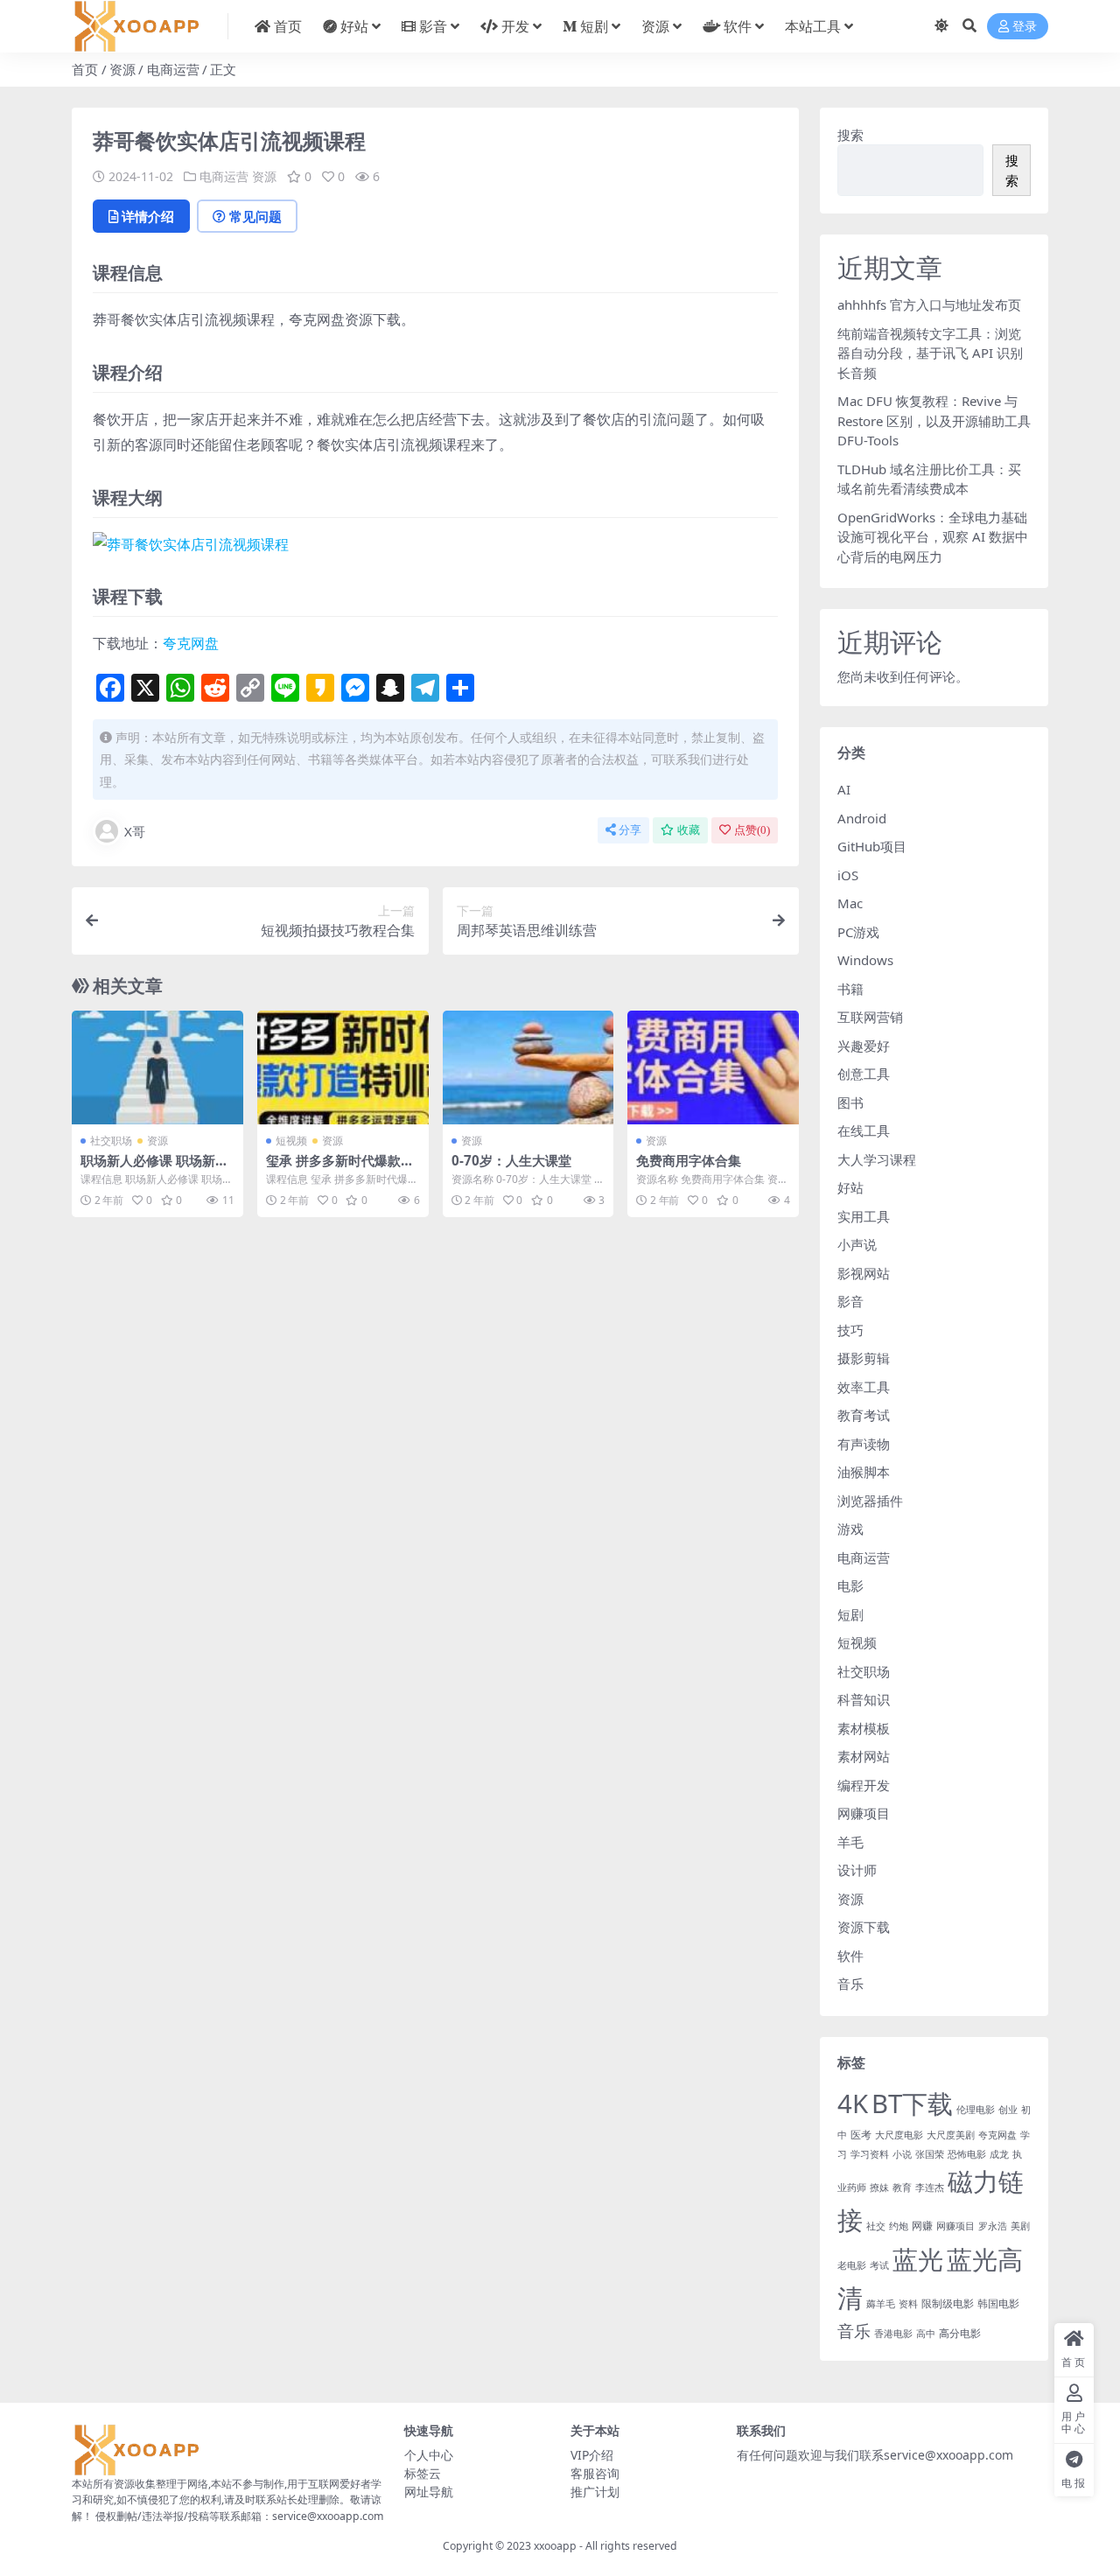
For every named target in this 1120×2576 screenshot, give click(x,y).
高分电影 (960, 2333)
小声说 (857, 1244)
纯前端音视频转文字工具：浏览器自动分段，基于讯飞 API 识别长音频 (930, 353)
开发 (515, 26)
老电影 (852, 2265)
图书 (850, 1102)
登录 (1025, 27)
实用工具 (864, 1216)
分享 (630, 830)
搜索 (850, 135)
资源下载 (864, 1927)
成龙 (999, 2154)
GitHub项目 (872, 846)
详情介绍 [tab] (148, 216)
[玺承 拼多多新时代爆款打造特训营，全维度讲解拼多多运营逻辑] (343, 1067)
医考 (861, 2135)
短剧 (594, 26)
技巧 (850, 1330)
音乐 (850, 1984)
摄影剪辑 (864, 1358)
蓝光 (918, 2259)
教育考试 (864, 1415)
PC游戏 (858, 932)
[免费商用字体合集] (713, 1067)
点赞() (752, 830)
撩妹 (879, 2187)
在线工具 (864, 1130)
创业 (1008, 2110)
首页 (288, 26)
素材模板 (864, 1728)
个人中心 (429, 2455)
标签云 (423, 2473)
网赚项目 (864, 1813)
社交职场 (111, 1141)
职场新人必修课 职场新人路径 (154, 1168)
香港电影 (893, 2334)
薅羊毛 (881, 2304)
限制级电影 (948, 2303)
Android (862, 818)
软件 (738, 26)
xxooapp (555, 2546)
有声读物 (864, 1444)
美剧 (1020, 2226)
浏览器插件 (870, 1501)
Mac (850, 903)
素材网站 (864, 1756)
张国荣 (930, 2154)
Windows (865, 960)
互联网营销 (870, 1017)
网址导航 (429, 2492)
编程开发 (864, 1785)
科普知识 (864, 1699)
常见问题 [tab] (255, 216)
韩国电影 (998, 2303)
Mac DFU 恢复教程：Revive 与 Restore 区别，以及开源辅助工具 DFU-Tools (934, 420)
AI (844, 789)
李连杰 (930, 2187)
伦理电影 (976, 2110)
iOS (848, 875)
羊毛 (850, 1842)
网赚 (922, 2226)
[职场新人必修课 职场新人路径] (157, 1067)
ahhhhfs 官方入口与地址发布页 (929, 304)
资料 (908, 2304)
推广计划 (595, 2492)
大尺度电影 (899, 2135)
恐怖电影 (967, 2154)
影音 (433, 26)
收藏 (689, 830)
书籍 (850, 989)
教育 (902, 2187)
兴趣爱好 (864, 1046)
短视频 (291, 1141)
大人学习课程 (877, 1159)
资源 (655, 26)
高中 (926, 2334)
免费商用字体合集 (689, 1160)
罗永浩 (993, 2226)
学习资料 (870, 2154)
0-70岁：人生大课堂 (511, 1160)
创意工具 (864, 1074)
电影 (850, 1585)
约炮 (899, 2226)
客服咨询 (595, 2473)
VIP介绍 (592, 2455)
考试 (879, 2265)
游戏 (850, 1529)
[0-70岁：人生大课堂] (528, 1067)
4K (853, 2103)
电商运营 (173, 69)
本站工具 (813, 26)
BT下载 (912, 2103)
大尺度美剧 (951, 2135)
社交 (876, 2226)
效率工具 (864, 1387)
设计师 (857, 1870)
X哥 (135, 831)
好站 (354, 26)
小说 (902, 2154)
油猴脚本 (864, 1472)
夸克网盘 (191, 643)
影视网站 (864, 1273)
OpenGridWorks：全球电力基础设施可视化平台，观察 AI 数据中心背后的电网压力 (933, 537)
